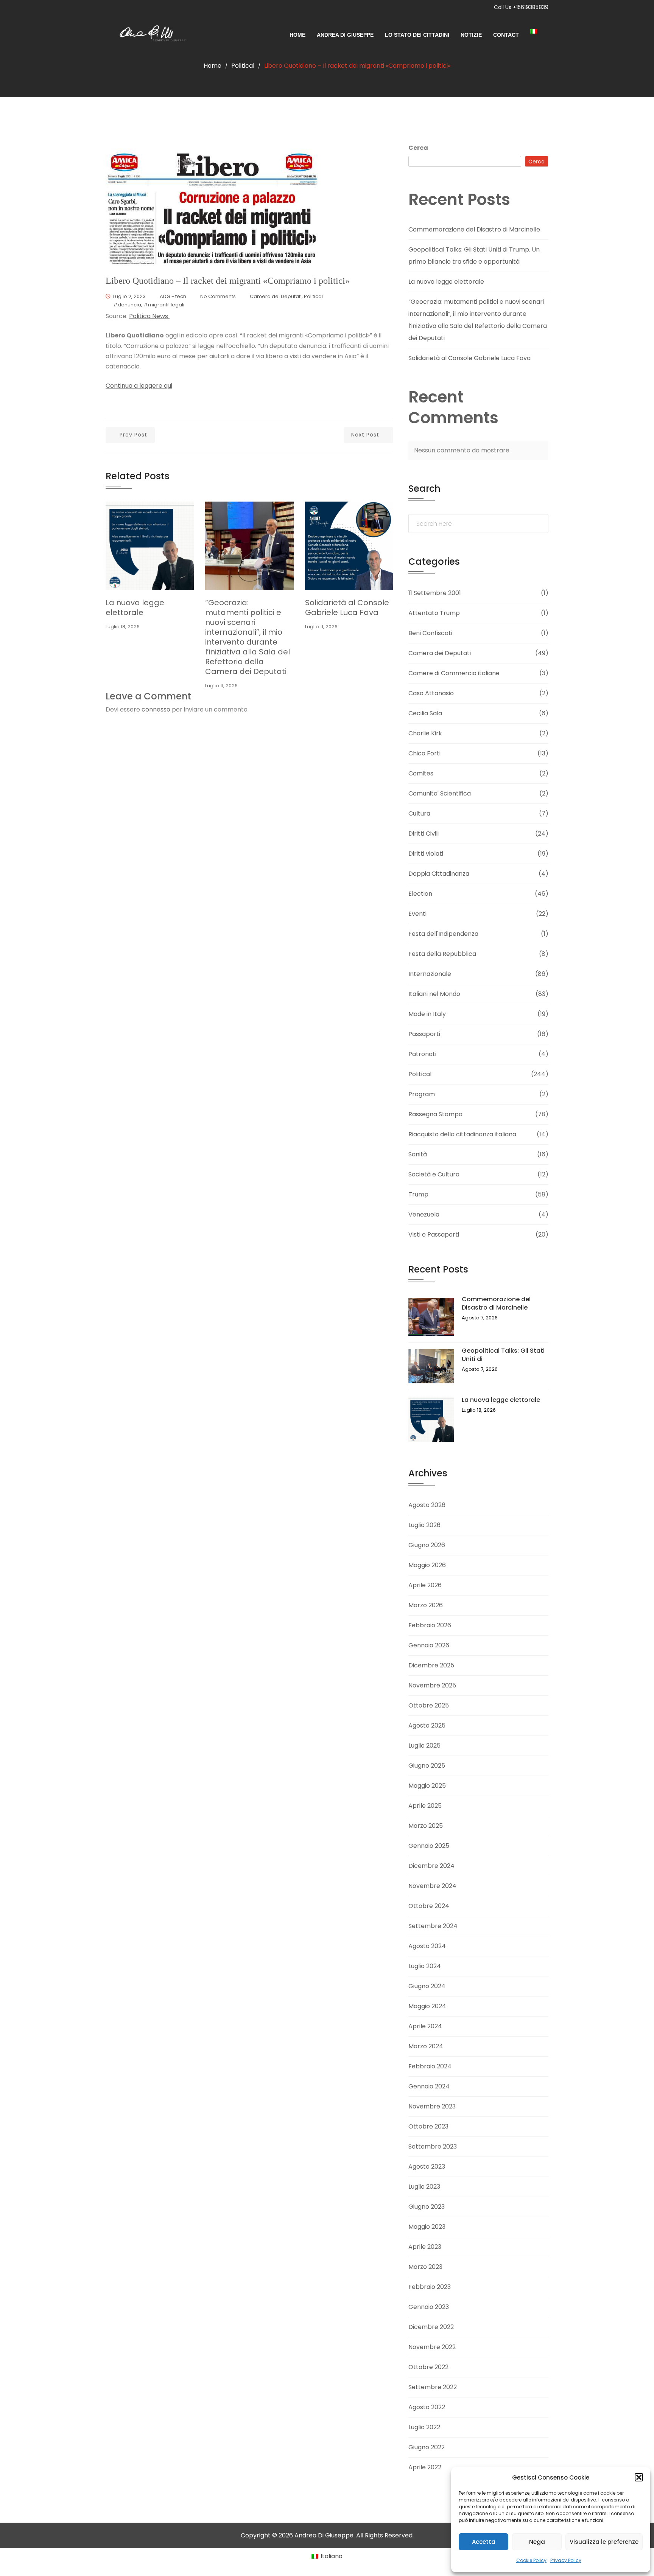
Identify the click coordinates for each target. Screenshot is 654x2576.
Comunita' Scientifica (440, 793)
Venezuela (424, 1214)
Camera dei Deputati (276, 296)
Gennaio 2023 (429, 2307)
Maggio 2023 (427, 2227)
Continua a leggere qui (139, 386)
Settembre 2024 (433, 1926)
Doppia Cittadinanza (439, 874)
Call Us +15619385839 (521, 7)
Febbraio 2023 (430, 2287)
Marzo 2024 (426, 2046)
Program (422, 1094)
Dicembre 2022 (431, 2327)
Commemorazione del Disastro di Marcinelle (474, 229)
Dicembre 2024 (431, 1866)
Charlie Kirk (425, 733)
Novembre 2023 (432, 2106)
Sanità (418, 1154)
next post (365, 435)
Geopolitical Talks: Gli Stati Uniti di (503, 1355)
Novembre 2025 (432, 1685)
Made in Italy (427, 1014)
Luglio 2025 (424, 1746)
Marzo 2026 (426, 1605)
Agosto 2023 (427, 2167)
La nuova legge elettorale (135, 607)
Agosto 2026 (427, 1505)
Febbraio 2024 (430, 2066)
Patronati (422, 1054)
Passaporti (424, 1034)
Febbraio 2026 (430, 1625)
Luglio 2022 (424, 2427)
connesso (156, 709)
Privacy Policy (566, 2560)
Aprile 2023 (425, 2247)
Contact (506, 35)
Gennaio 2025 (429, 1846)
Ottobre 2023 (428, 2126)
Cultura (419, 813)
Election (420, 894)
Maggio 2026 (427, 1565)
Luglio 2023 (424, 2187)
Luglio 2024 (425, 1966)
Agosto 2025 (427, 1725)
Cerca (418, 148)
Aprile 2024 (425, 2026)
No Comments (218, 296)
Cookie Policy (531, 2560)
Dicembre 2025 (431, 1665)
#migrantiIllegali (164, 305)
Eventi (417, 914)
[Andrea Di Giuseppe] (149, 35)
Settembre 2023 (433, 2146)
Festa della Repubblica (442, 954)
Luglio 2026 (424, 1525)
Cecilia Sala (425, 713)
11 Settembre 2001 (435, 593)
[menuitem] (539, 31)
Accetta (484, 2542)
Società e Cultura (434, 1174)
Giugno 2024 (427, 1986)
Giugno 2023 (427, 2207)
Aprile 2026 (425, 1585)
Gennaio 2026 (429, 1645)
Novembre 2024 (432, 1886)
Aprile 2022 (425, 2467)
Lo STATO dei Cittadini (417, 35)
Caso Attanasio (431, 693)
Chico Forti (424, 753)
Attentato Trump (434, 613)
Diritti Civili (424, 834)
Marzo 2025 (426, 1826)
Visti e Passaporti (434, 1234)
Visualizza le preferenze (604, 2542)
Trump (418, 1194)
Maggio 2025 (427, 1786)
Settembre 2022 (433, 2387)
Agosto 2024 (427, 1946)
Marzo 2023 (425, 2267)
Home (297, 35)
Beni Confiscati (430, 633)
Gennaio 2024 (429, 2086)
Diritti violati (426, 854)
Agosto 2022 (427, 2407)
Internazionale (430, 974)
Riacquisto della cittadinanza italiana (462, 1134)
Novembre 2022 (432, 2347)
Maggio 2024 (427, 2006)
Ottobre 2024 (429, 1906)
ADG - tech (173, 296)
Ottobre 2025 (429, 1705)
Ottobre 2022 (428, 2367)
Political (243, 66)
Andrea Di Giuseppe (345, 35)
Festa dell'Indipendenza (443, 934)
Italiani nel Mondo (434, 994)
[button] (639, 2477)
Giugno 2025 (427, 1766)
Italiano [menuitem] (332, 2556)
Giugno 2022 (427, 2447)
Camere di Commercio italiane (454, 673)
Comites (421, 773)
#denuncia (127, 305)
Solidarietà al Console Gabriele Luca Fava (347, 607)
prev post (133, 435)
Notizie (471, 35)
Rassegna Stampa (435, 1114)
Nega (537, 2542)
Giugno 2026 (427, 1545)
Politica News (149, 316)
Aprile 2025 (425, 1806)
